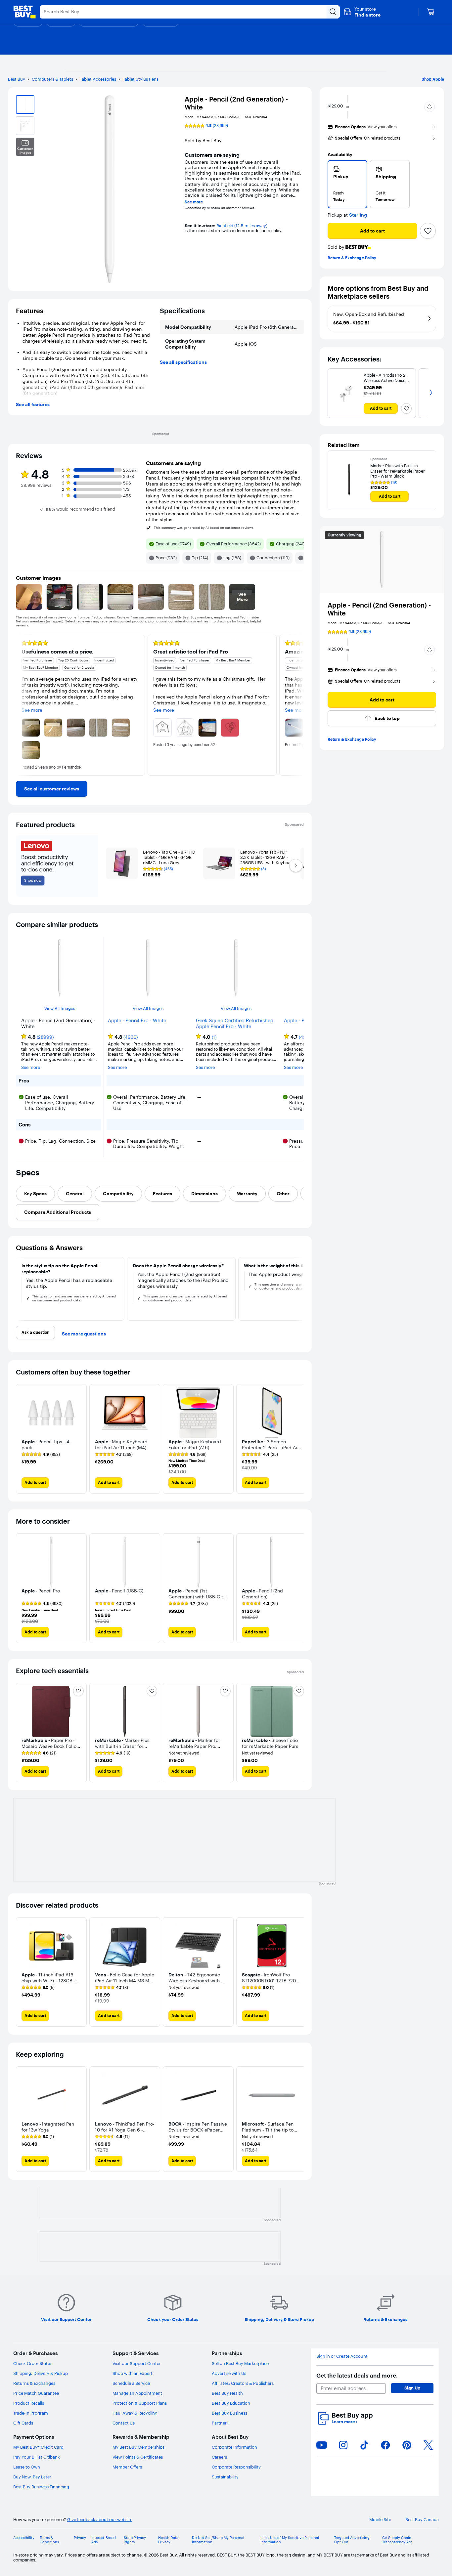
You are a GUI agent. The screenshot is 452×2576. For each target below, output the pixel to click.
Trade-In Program (31, 2413)
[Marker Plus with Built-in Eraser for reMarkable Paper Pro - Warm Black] (349, 480)
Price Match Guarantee (36, 2393)
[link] (52, 789)
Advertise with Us (229, 2373)
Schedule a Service (131, 2383)
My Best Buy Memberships (138, 2447)
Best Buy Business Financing (41, 2487)
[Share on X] (428, 2445)
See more (194, 202)
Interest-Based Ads (104, 2540)
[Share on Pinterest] (407, 2445)
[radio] (347, 184)
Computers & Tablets (52, 79)
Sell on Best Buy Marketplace (240, 2363)
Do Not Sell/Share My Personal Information (218, 2540)
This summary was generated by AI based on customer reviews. (204, 528)
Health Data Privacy (168, 2540)
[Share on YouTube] (322, 2445)
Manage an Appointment (137, 2393)
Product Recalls (29, 2403)
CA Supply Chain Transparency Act (397, 2540)
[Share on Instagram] (343, 2445)
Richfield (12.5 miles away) (242, 226)
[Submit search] (333, 12)
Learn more (344, 2422)
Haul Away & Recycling (135, 2413)
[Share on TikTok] (364, 2445)
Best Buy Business (229, 2413)
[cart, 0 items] (431, 12)
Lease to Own (27, 2467)
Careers (219, 2457)
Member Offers (127, 2467)
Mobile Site (380, 2520)
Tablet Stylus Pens (141, 79)
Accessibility (24, 2538)
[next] (298, 705)
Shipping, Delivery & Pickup (41, 2373)
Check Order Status (33, 2363)
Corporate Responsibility (236, 2467)
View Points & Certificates (138, 2457)
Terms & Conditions (49, 2540)
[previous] (21, 705)
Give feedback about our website (100, 2520)
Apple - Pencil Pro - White (137, 1021)
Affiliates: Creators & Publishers (243, 2383)
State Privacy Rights (135, 2540)
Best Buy (17, 79)
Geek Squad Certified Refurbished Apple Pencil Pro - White (235, 1024)
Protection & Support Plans (140, 2403)
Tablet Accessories (98, 79)
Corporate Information (234, 2447)
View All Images (60, 1009)
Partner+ (220, 2423)
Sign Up (412, 2388)
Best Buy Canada (422, 2520)
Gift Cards (23, 2423)
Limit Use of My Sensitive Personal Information (290, 2540)
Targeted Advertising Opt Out (352, 2540)
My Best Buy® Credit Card (38, 2447)
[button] (362, 12)
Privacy (80, 2538)
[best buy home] (24, 12)
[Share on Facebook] (385, 2445)
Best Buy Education (231, 2403)
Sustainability (225, 2477)
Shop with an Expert (133, 2373)
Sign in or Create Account (342, 2356)
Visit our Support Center (137, 2363)
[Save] (428, 231)
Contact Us (124, 2423)
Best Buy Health (227, 2393)
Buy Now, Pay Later (32, 2477)
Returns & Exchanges (34, 2383)
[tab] (35, 1194)
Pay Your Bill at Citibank (37, 2457)
